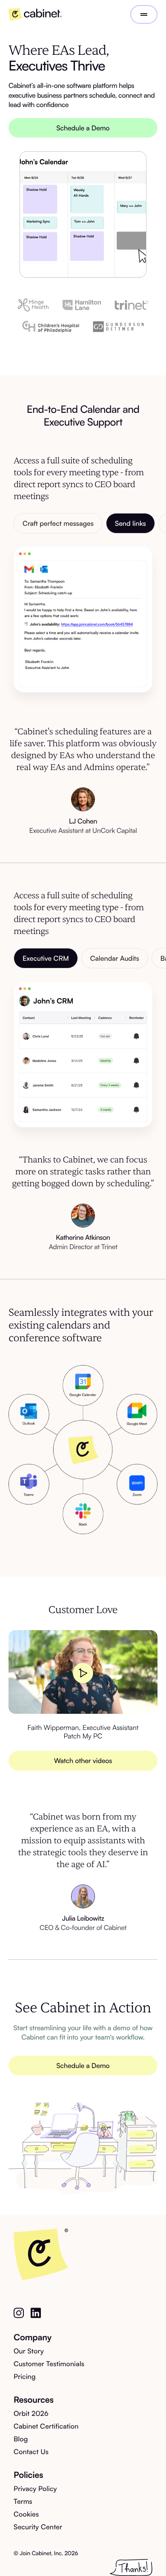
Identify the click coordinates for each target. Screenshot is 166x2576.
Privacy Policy (35, 2489)
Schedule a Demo (83, 128)
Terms (23, 2501)
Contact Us (31, 2452)
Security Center (38, 2527)
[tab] (58, 523)
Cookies (26, 2514)
